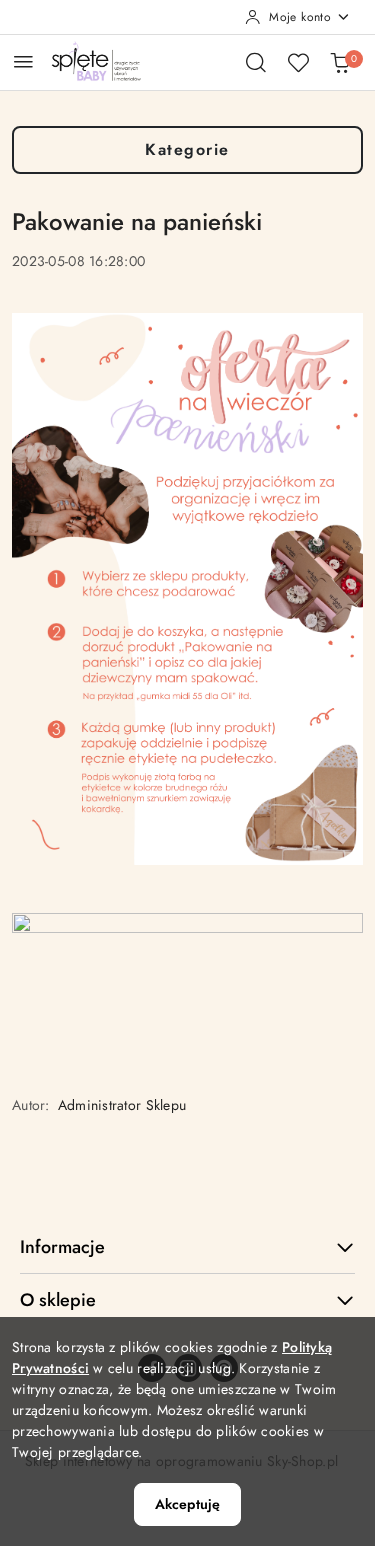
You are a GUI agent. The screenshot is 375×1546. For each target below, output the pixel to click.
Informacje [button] (62, 1247)
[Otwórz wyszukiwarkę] (256, 62)
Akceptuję (187, 1504)
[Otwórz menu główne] (23, 61)
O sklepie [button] (58, 1300)
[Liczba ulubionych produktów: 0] (298, 62)
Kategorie (187, 149)
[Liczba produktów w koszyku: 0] (340, 62)
